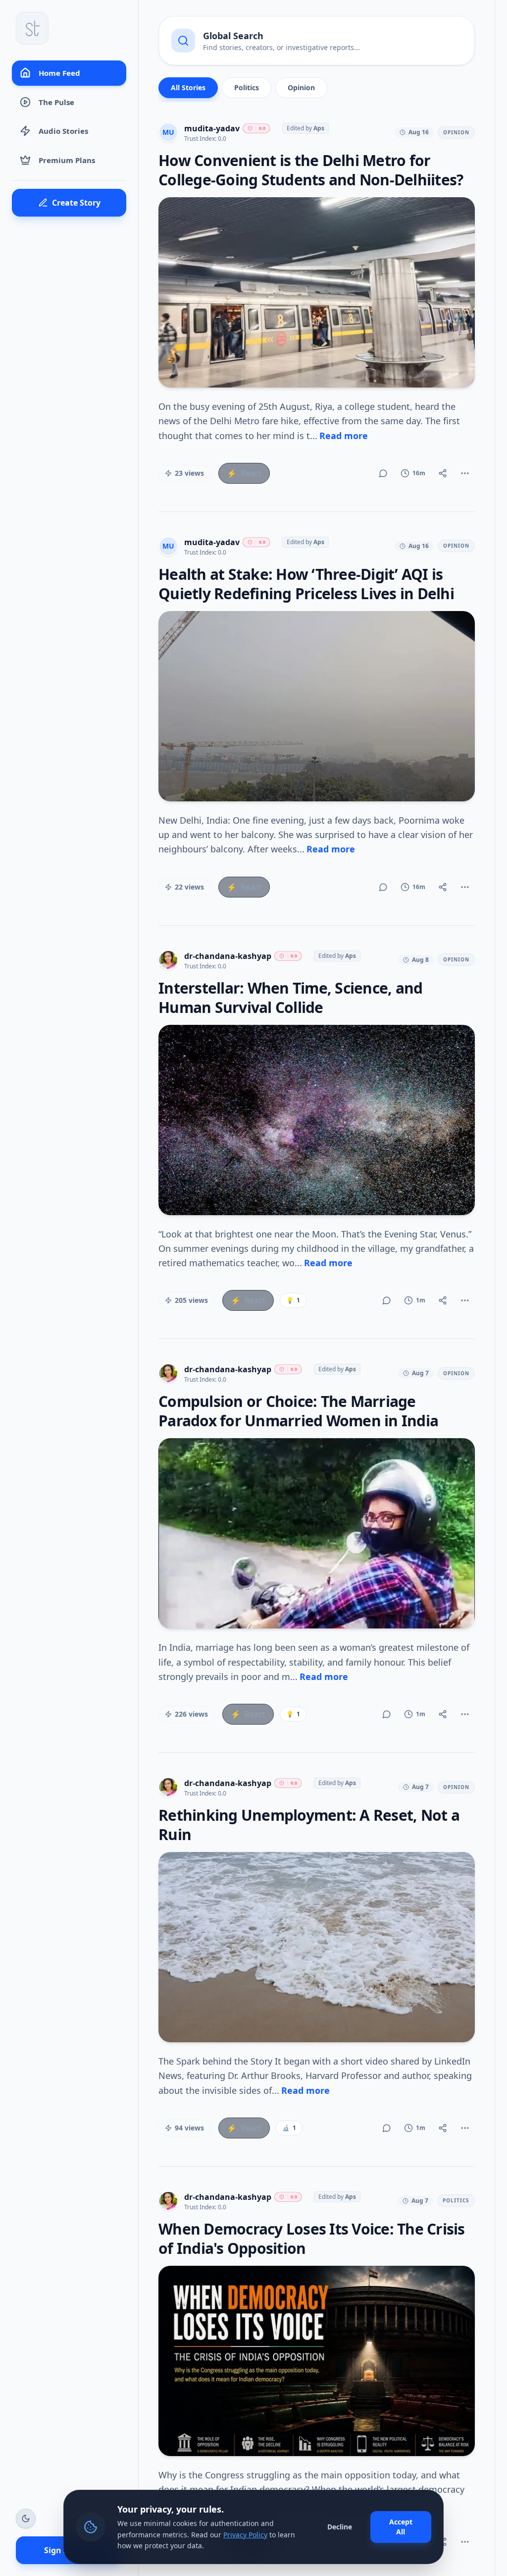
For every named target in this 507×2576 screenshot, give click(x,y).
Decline (340, 2527)
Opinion (301, 87)
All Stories (188, 87)
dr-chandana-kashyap (228, 956)
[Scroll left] (167, 90)
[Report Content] (465, 473)
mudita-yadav (212, 128)
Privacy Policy (245, 2535)
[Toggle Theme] (26, 2519)
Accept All (401, 2527)
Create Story (76, 203)
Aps (319, 128)
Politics (247, 87)
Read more (344, 436)
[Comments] (383, 473)
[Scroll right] (466, 90)
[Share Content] (443, 473)
